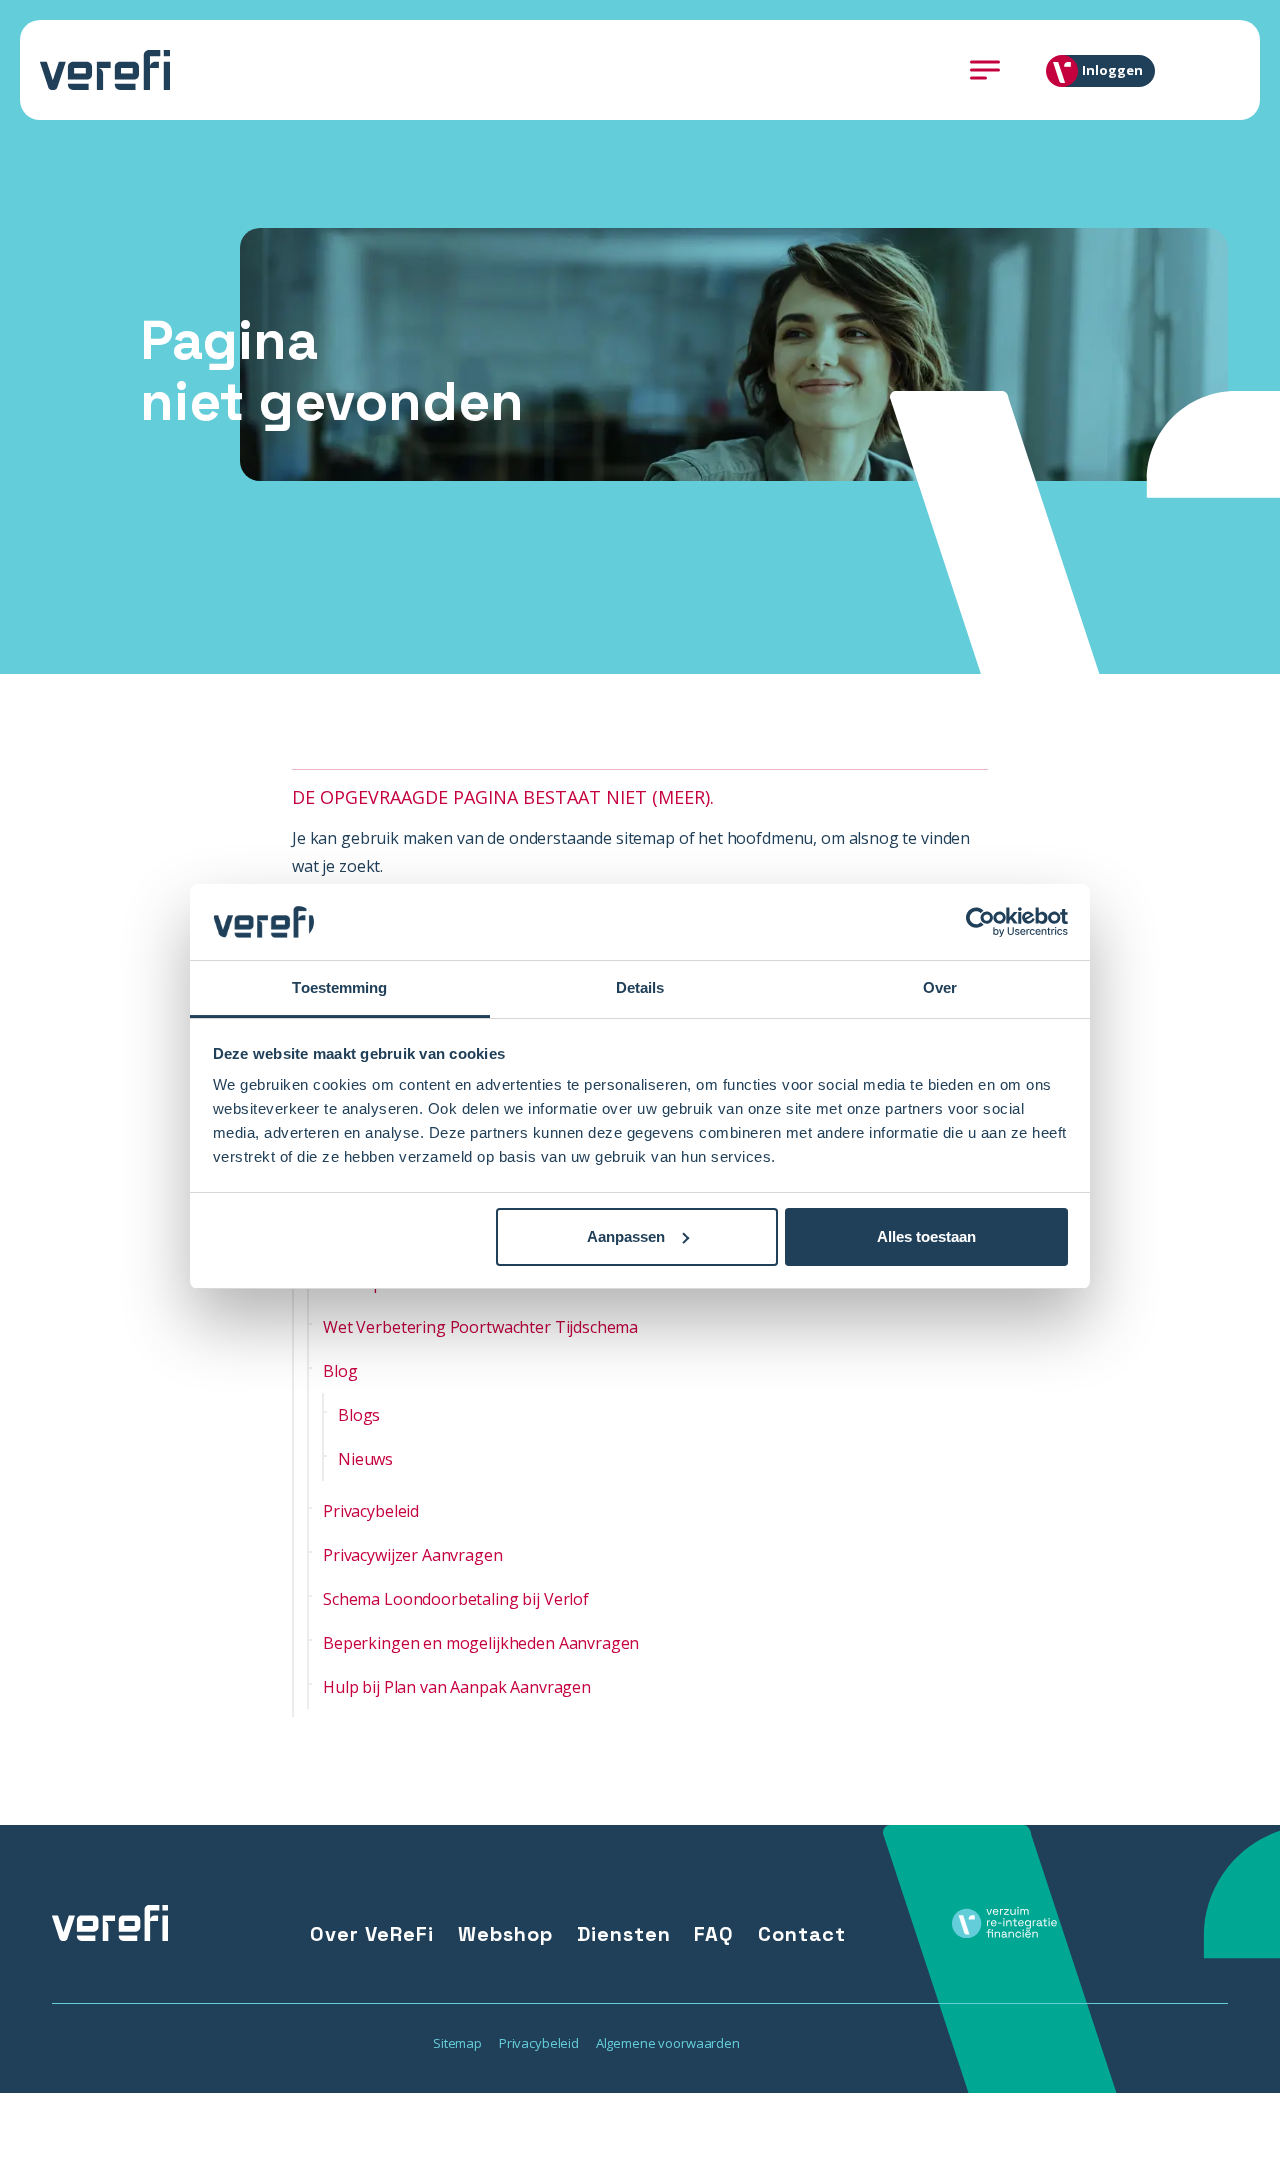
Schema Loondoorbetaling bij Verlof (456, 1599)
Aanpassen (626, 1236)
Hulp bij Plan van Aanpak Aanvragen (457, 1687)
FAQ (714, 1934)
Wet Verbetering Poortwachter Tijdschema (480, 1327)
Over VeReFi (372, 1934)
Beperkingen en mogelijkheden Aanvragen (481, 1643)
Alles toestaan (926, 1236)
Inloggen (1112, 70)
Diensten (624, 1934)
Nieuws (365, 1459)
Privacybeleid (371, 1511)
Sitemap (457, 2043)
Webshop (505, 1934)
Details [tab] (640, 987)
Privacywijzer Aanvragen (413, 1555)
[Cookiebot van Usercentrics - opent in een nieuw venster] (980, 922)
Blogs (359, 1415)
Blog (340, 1371)
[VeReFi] (105, 70)
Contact (802, 1934)
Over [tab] (940, 987)
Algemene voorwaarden (668, 2043)
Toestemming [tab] (339, 987)
